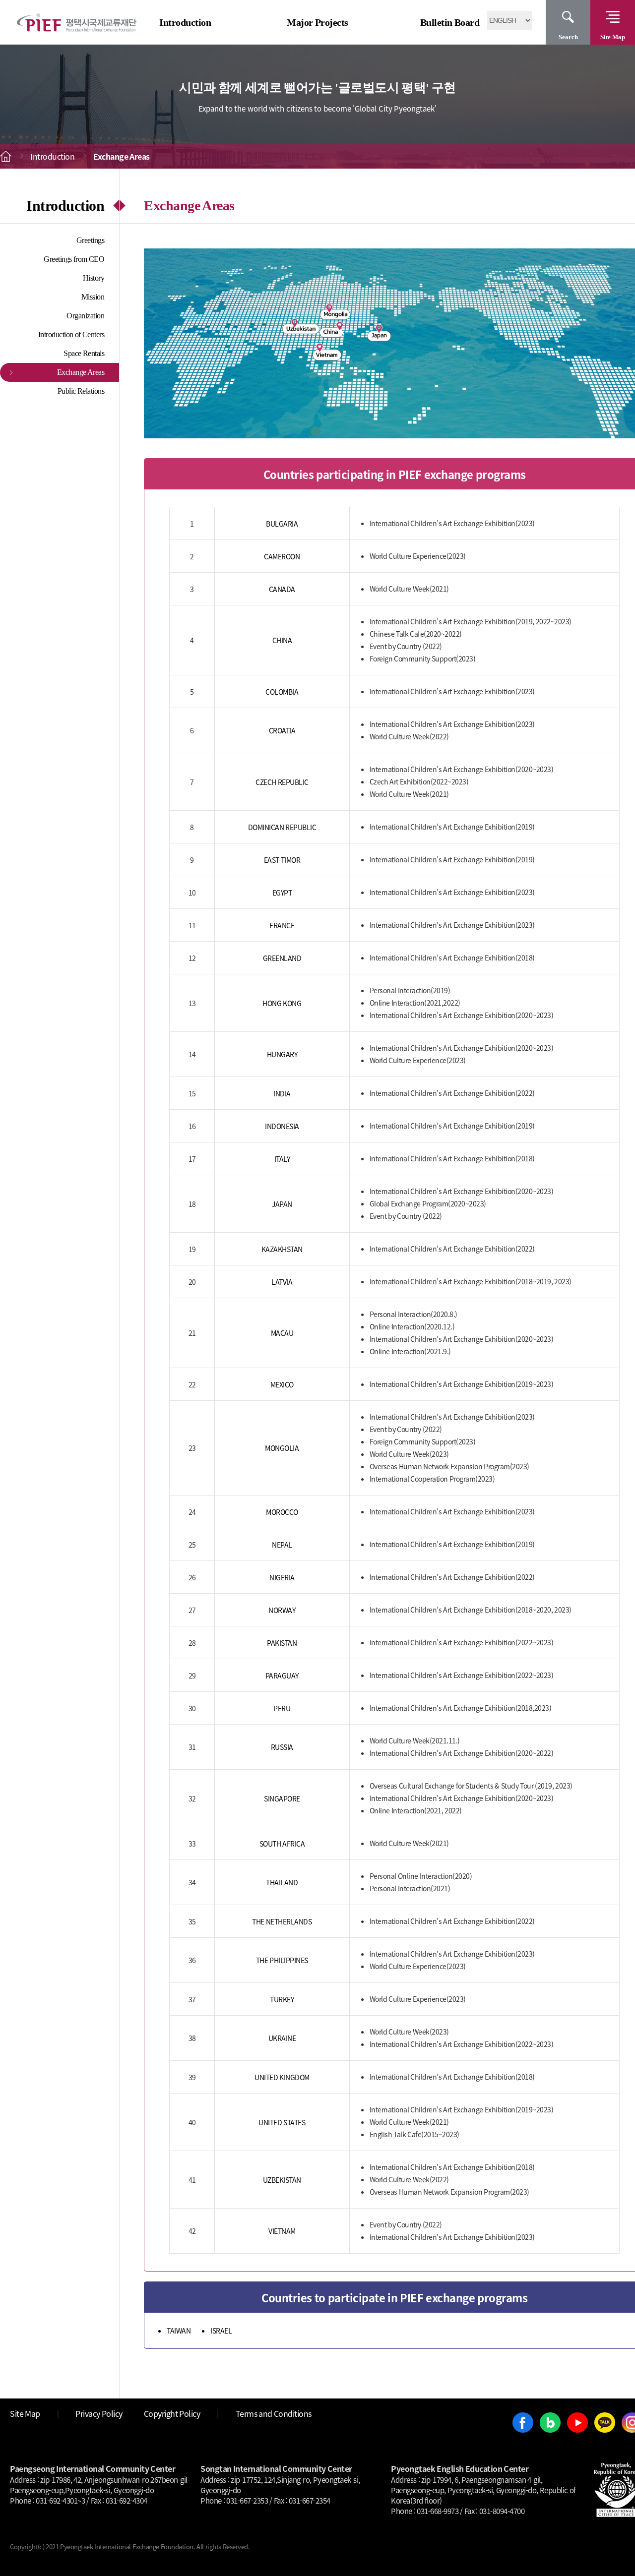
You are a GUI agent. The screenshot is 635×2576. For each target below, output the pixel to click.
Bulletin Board (450, 22)
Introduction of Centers (71, 334)
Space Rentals (84, 353)
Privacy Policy (99, 2413)
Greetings (91, 240)
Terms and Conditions (274, 2413)
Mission (93, 297)
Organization (85, 316)
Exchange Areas (81, 372)
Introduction (185, 22)
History (94, 278)
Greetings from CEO (74, 259)
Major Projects (317, 22)
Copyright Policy (172, 2413)
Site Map (613, 37)
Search (568, 37)
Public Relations (81, 391)
